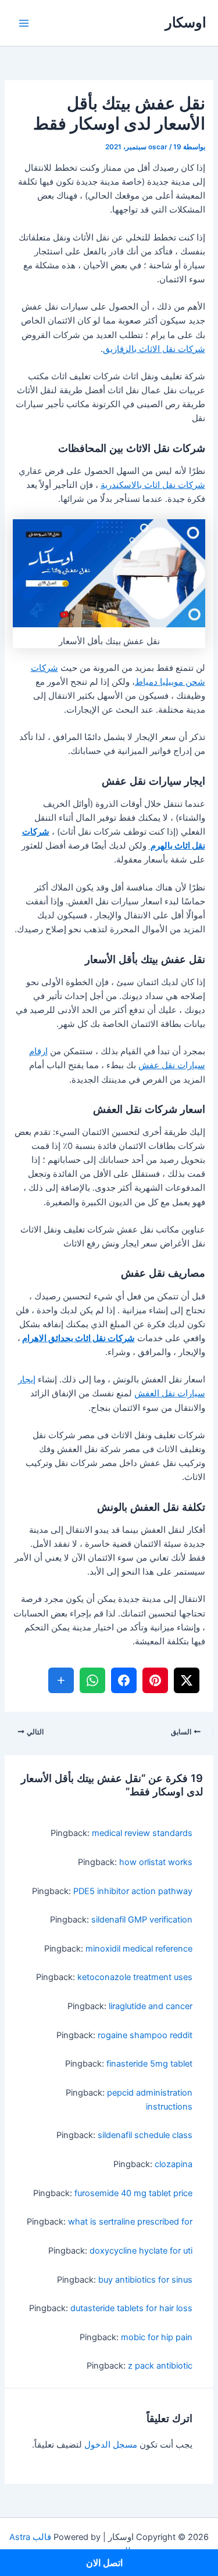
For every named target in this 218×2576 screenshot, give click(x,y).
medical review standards (142, 1833)
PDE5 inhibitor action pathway (133, 1891)
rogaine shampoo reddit (145, 2035)
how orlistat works (156, 1862)
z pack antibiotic (160, 2366)
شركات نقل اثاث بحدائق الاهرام (78, 1338)
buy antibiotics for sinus (145, 2280)
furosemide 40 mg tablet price (133, 2193)
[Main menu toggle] (24, 23)
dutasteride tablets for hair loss (131, 2308)
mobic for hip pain (157, 2337)
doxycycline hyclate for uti (141, 2251)
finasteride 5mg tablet (149, 2064)
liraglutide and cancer (151, 2006)
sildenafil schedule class (145, 2135)
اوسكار (186, 22)
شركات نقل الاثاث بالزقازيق (154, 349)
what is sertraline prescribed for (130, 2222)
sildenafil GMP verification (142, 1920)
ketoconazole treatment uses (135, 1977)
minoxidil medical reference (139, 1949)
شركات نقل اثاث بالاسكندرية (153, 485)
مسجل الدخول (111, 2445)
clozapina (174, 2164)
